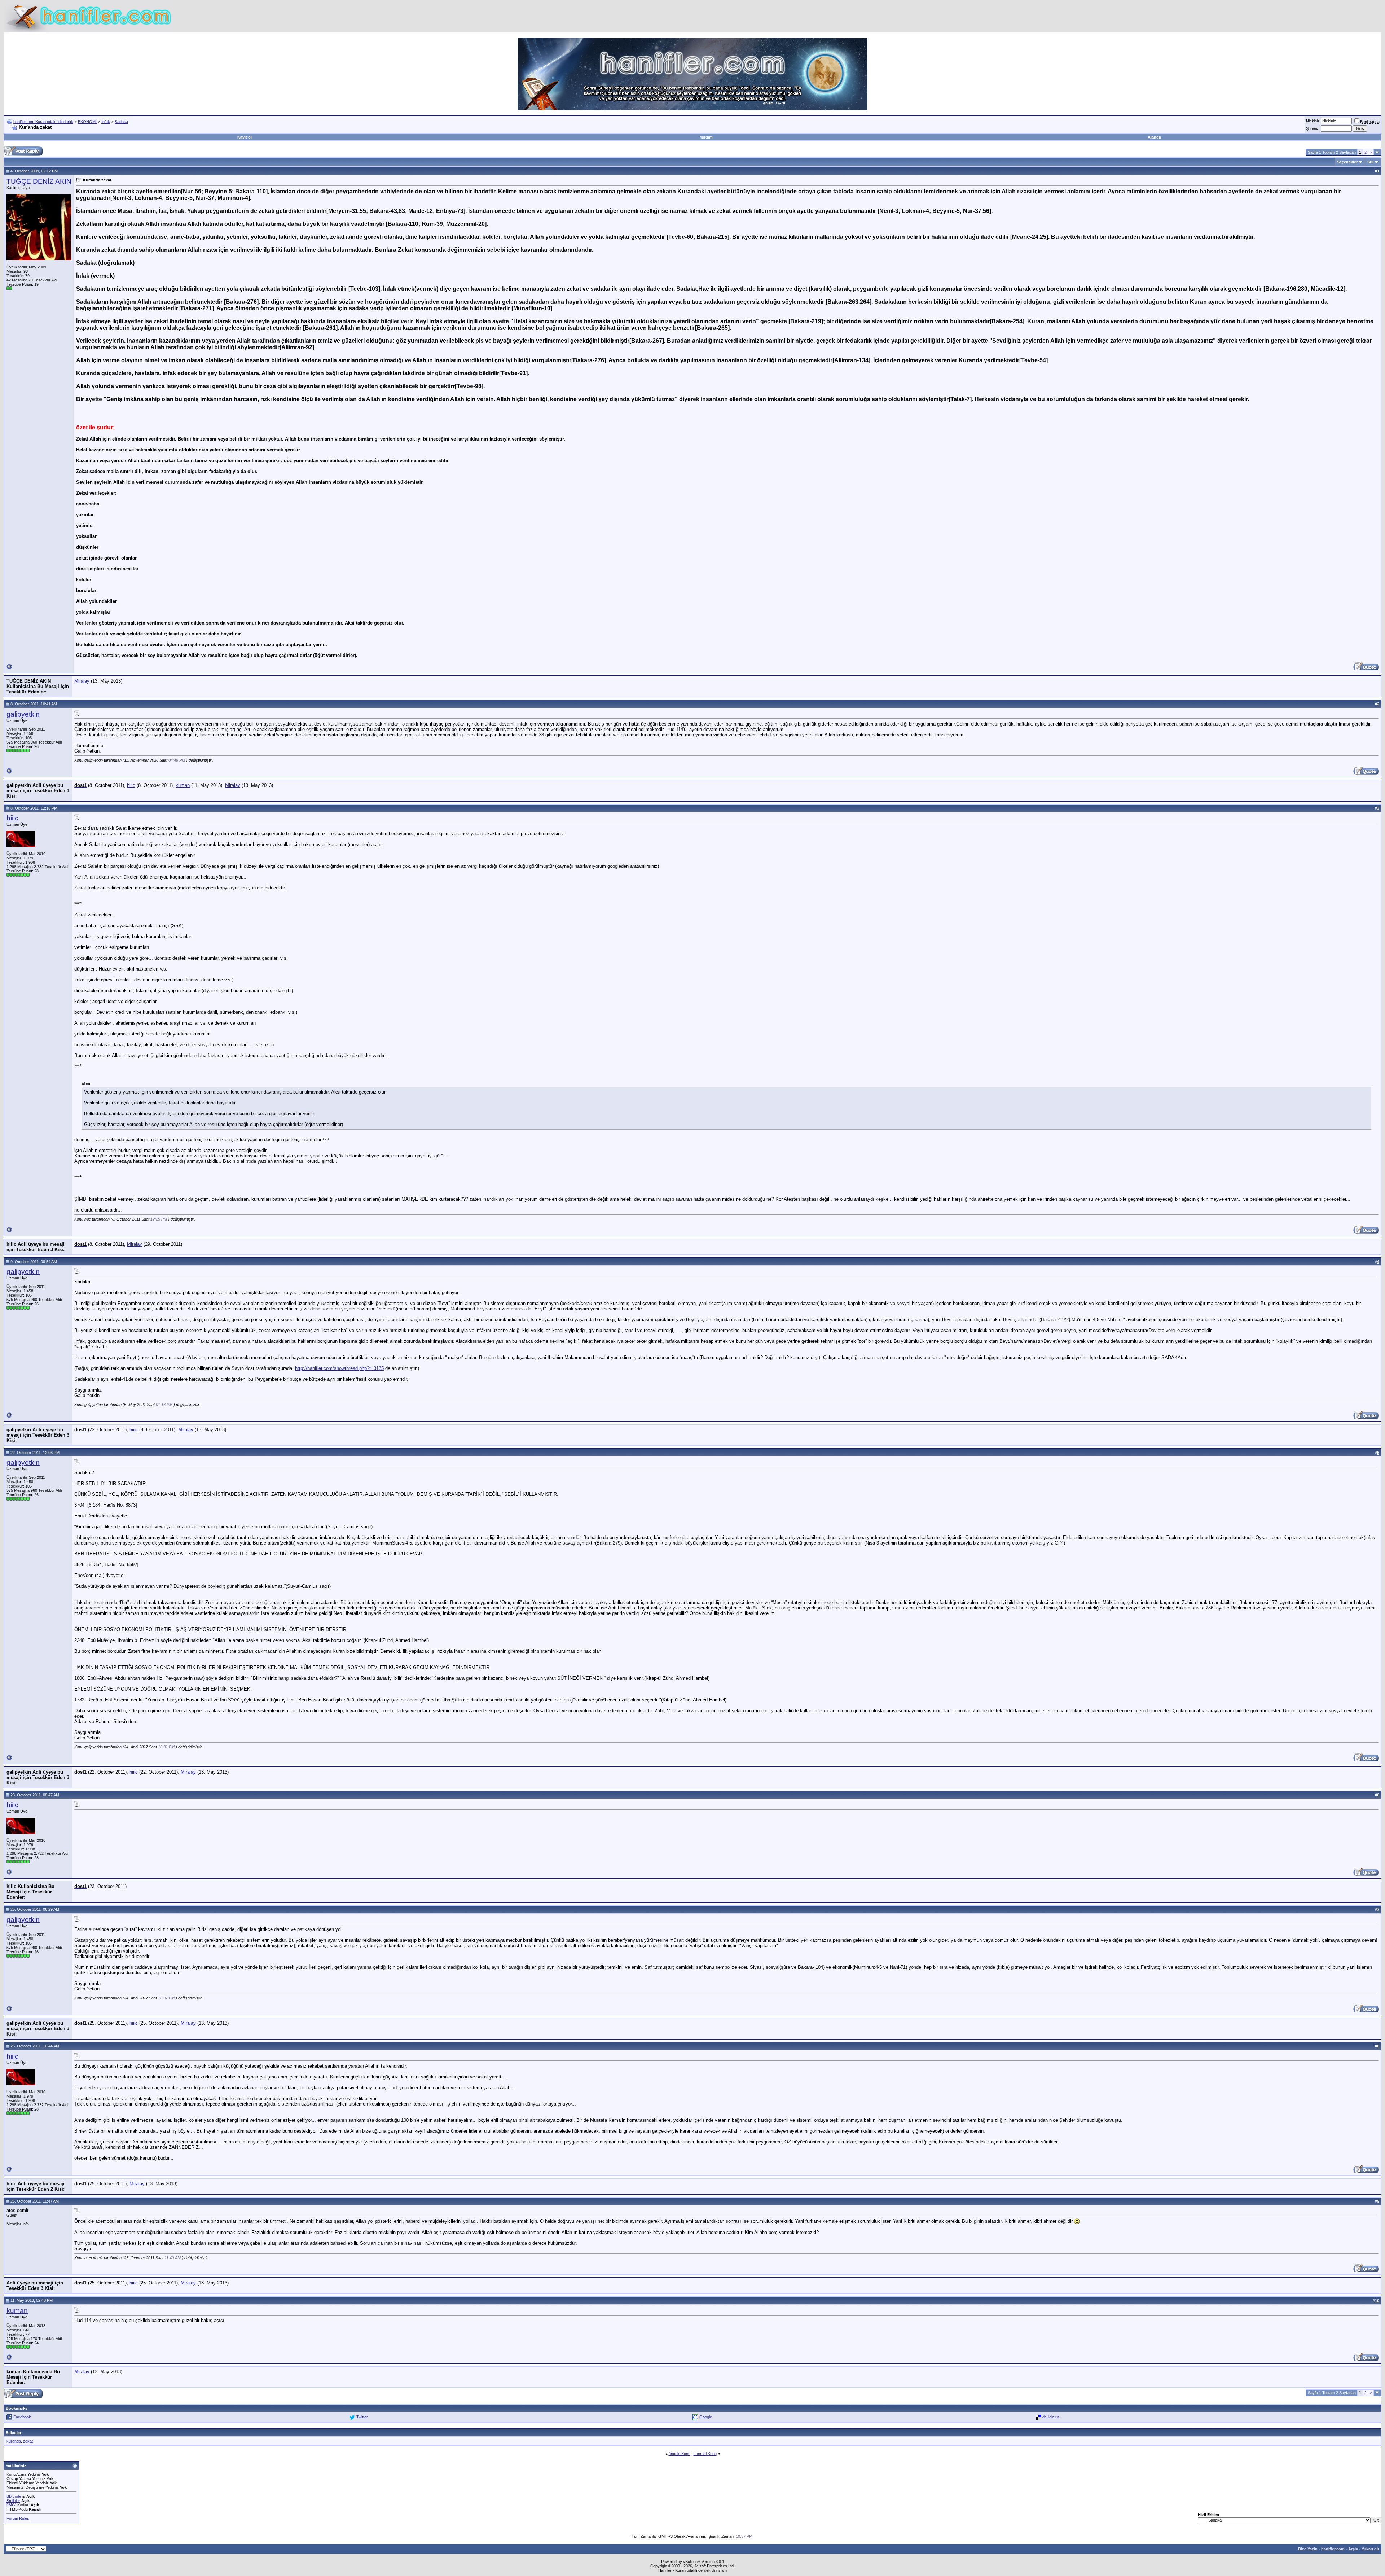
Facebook (22, 2417)
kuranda (14, 2441)
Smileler (13, 2501)
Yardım (706, 137)
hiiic (131, 785)
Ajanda (1154, 137)
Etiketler (14, 2433)
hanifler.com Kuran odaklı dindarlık (43, 122)
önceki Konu (680, 2454)
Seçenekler (1347, 162)
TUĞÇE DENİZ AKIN (39, 181)
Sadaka (121, 122)
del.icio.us (1051, 2417)
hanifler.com (1333, 2549)
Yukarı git (1370, 2549)
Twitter (362, 2417)
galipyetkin (23, 714)
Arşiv (1353, 2549)
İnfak (106, 122)
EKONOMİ (87, 122)
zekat (28, 2441)
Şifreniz (1313, 128)
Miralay (82, 681)
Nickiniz (1313, 121)
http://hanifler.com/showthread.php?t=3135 (339, 1368)
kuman (183, 785)
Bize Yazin (1308, 2549)
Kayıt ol (245, 137)
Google (706, 2417)
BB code (14, 2496)
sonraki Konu (705, 2454)
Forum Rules (18, 2518)
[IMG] (11, 2505)
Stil (1370, 162)
